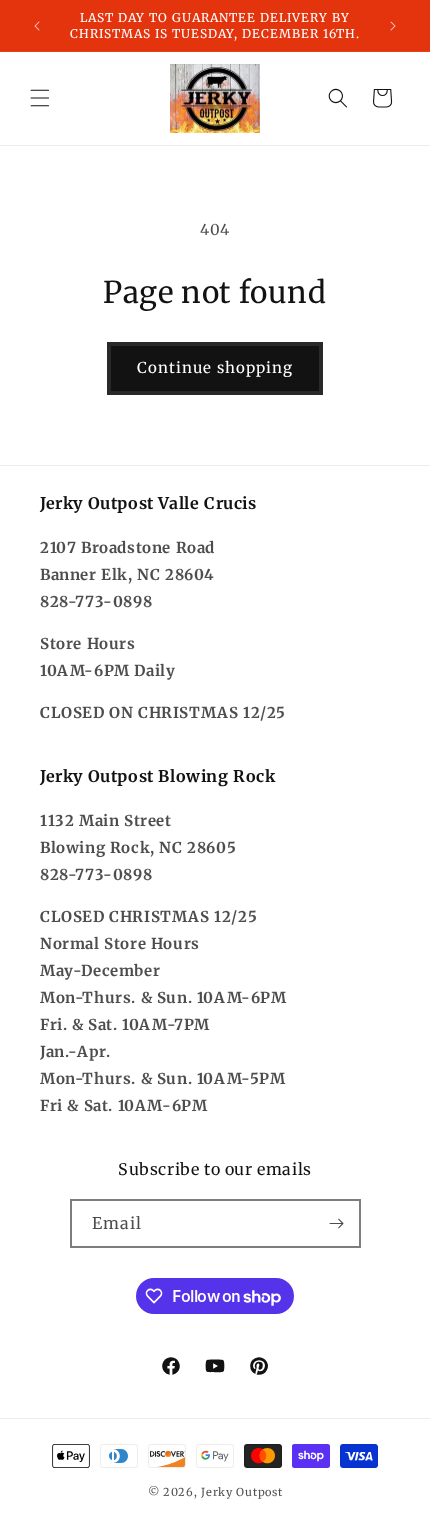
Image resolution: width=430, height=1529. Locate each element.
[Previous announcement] (37, 26)
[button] (40, 98)
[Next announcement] (393, 26)
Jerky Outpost (241, 1492)
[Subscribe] (337, 1223)
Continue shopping (215, 367)
